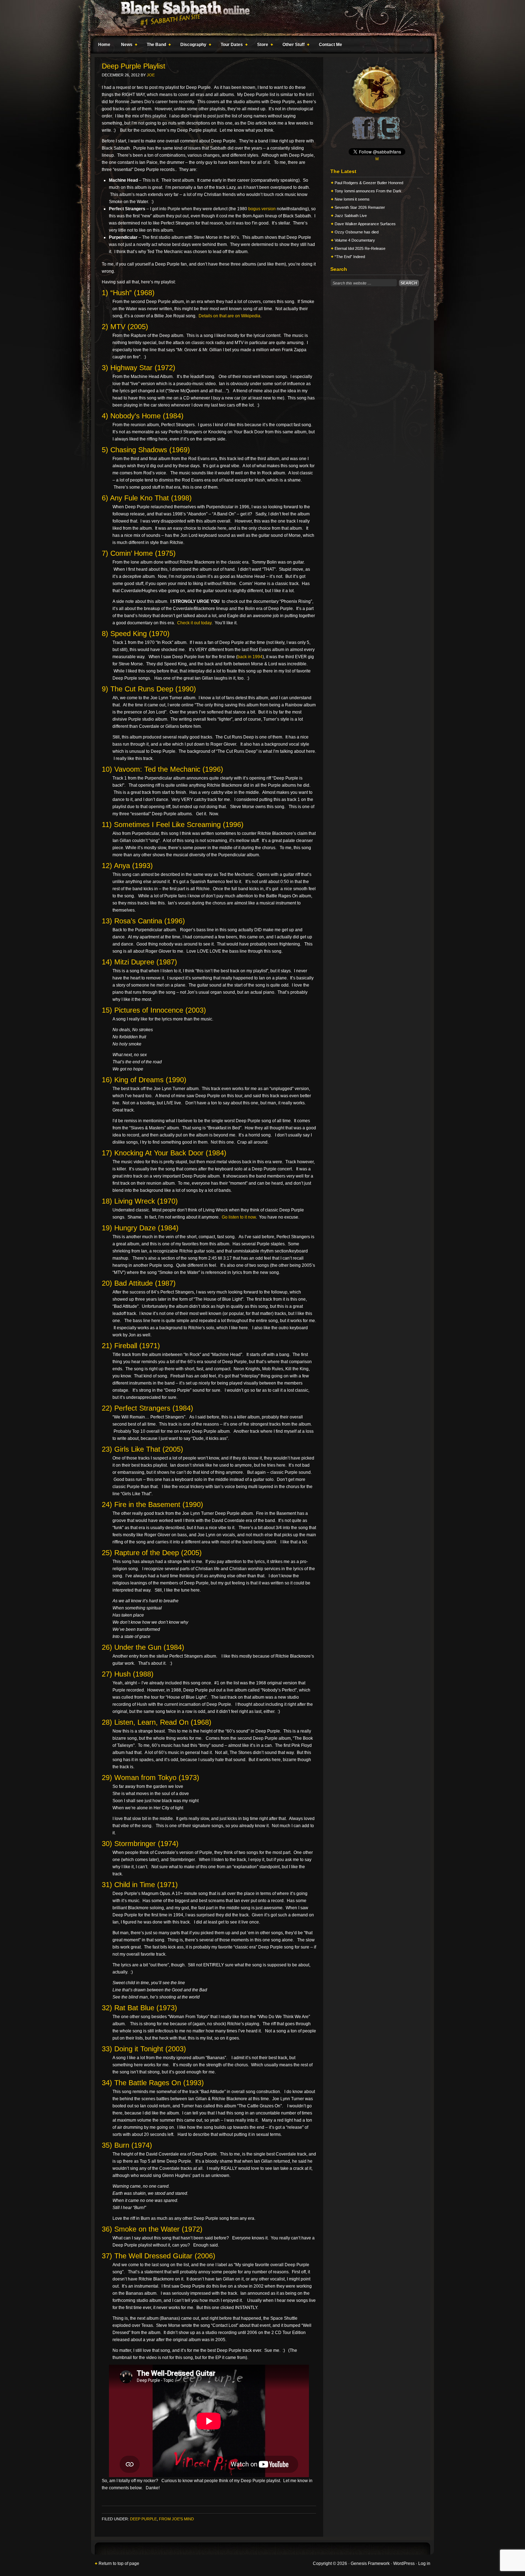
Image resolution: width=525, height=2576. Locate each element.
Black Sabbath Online (259, 18)
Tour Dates (230, 46)
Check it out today (194, 623)
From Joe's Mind (176, 2519)
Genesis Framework (370, 2564)
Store (261, 46)
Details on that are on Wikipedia (229, 316)
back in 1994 (250, 657)
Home (104, 45)
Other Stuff (292, 46)
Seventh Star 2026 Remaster (360, 207)
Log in (424, 2564)
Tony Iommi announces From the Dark (368, 191)
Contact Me (331, 45)
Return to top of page (119, 2564)
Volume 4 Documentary (355, 240)
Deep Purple (143, 2519)
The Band (155, 46)
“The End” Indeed (350, 257)
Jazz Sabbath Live (351, 216)
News (125, 46)
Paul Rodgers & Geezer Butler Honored (369, 183)
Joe (151, 75)
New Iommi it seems (352, 199)
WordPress (404, 2564)
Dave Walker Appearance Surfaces (365, 224)
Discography (192, 46)
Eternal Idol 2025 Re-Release (360, 248)
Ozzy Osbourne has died (357, 232)
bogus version (262, 209)
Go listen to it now (239, 1217)
